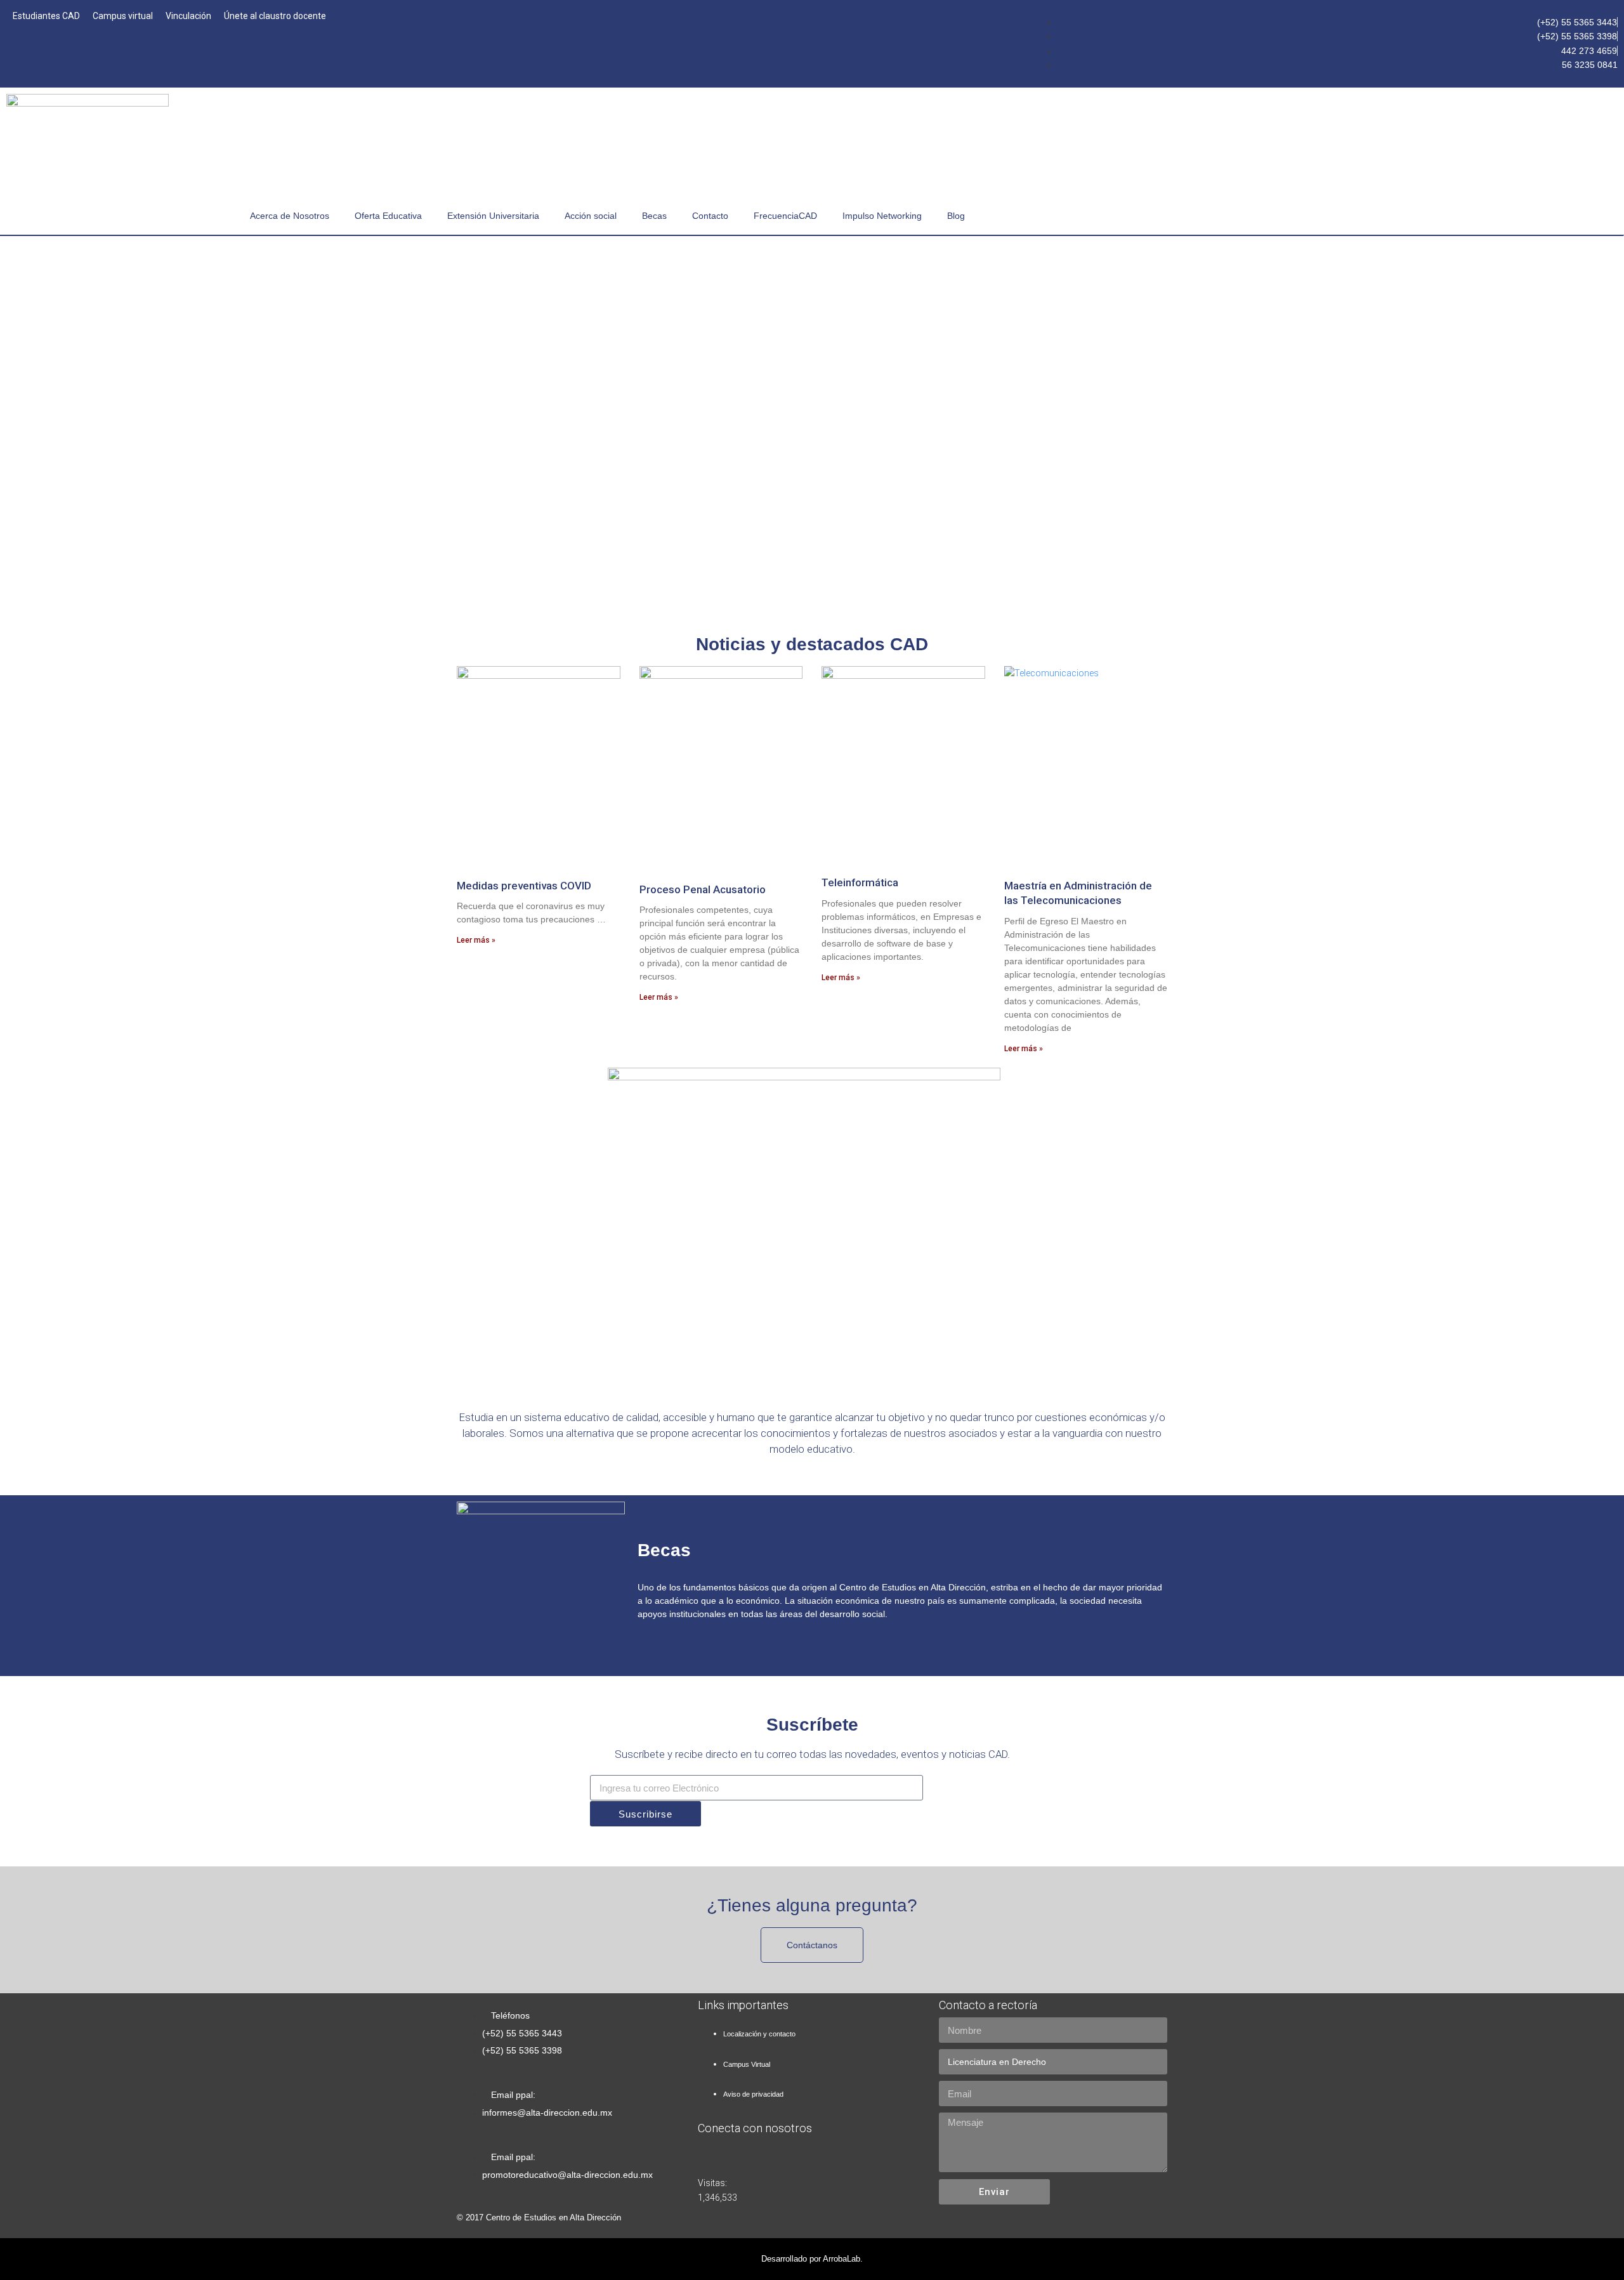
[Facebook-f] (1472, 110)
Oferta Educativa (388, 216)
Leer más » (476, 940)
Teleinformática (860, 882)
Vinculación (188, 16)
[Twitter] (1516, 110)
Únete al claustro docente (275, 16)
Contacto (710, 216)
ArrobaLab (841, 2259)
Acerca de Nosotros (290, 216)
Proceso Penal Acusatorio (703, 889)
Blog (956, 216)
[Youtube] (1559, 110)
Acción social (591, 216)
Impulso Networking (882, 216)
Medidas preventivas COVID (524, 886)
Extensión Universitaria (493, 216)
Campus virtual (123, 16)
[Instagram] (1602, 110)
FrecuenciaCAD (785, 216)
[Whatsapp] (1559, 1120)
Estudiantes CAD (46, 16)
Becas (654, 216)
